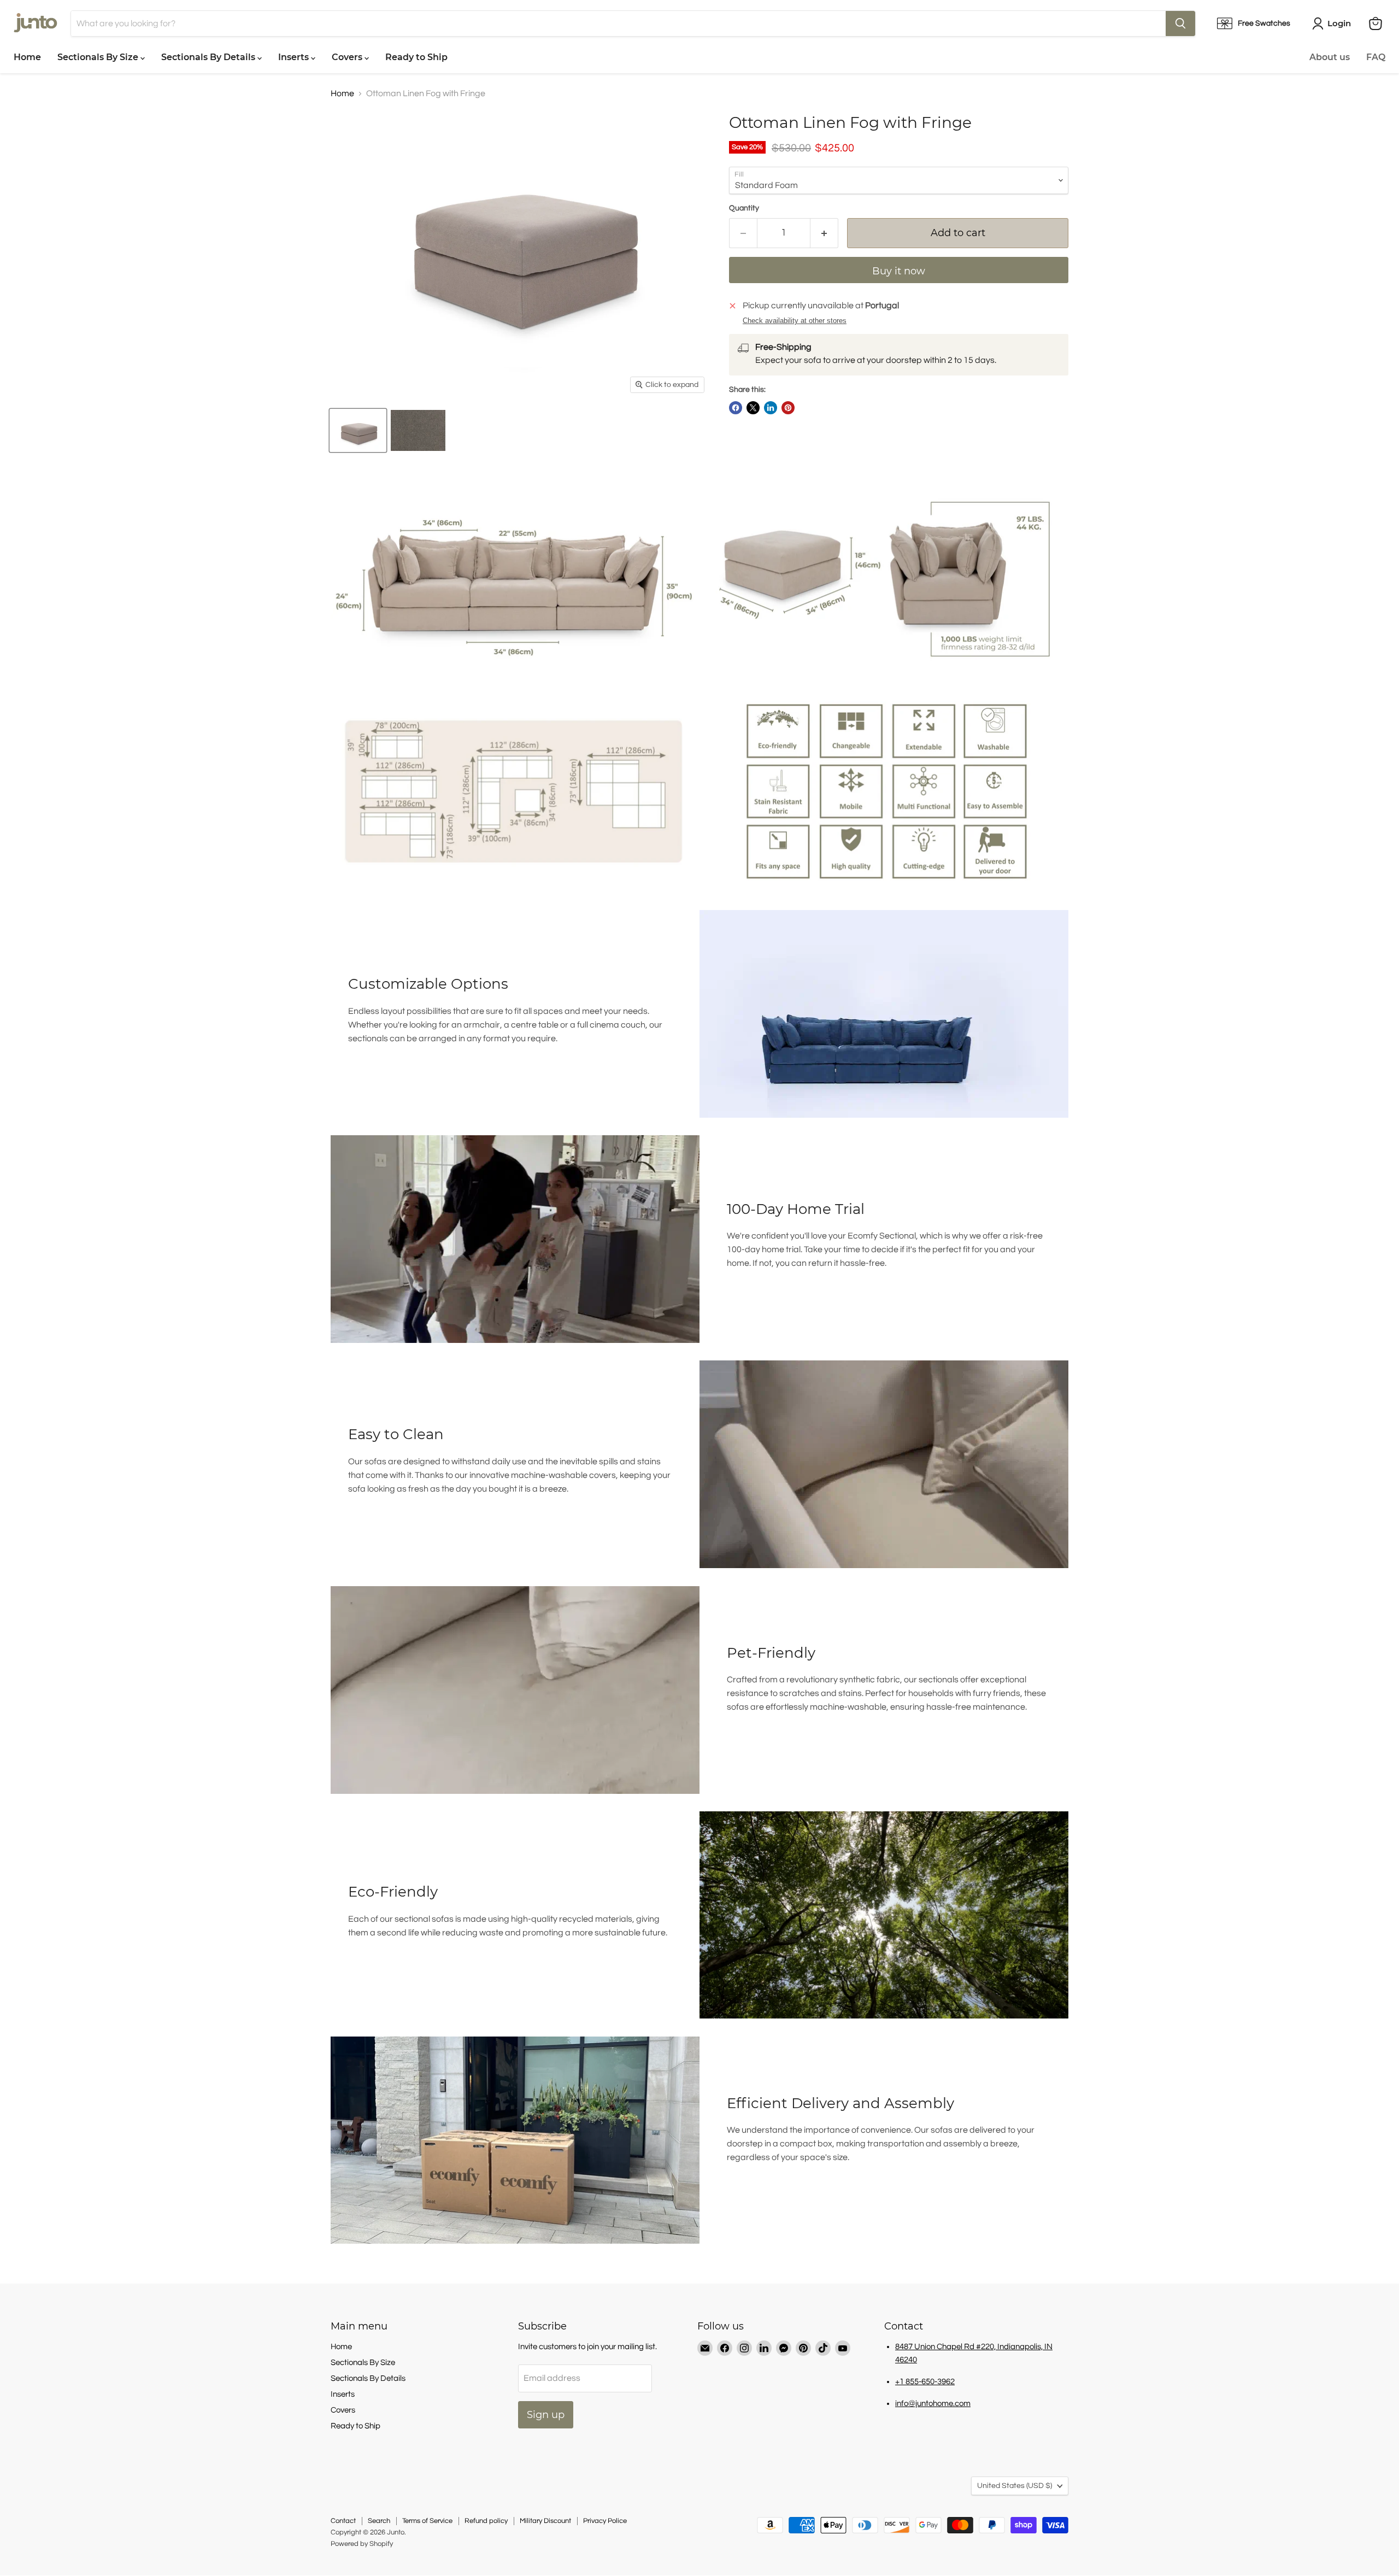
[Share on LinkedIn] (771, 408)
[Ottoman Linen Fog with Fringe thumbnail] (358, 430)
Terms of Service (427, 2521)
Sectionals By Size (99, 57)
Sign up (546, 2415)
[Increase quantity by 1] (824, 233)
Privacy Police (605, 2521)
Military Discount (545, 2521)
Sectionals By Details (209, 57)
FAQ (1376, 57)
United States (1015, 2486)
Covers (348, 57)
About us (1330, 57)
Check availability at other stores (795, 321)
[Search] (1180, 24)
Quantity (744, 208)
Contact (343, 2521)
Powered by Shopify (362, 2544)
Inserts (295, 57)
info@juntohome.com (933, 2404)
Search (379, 2521)
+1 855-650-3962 (925, 2382)
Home (27, 57)
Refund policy (486, 2521)
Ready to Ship (416, 57)
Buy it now (899, 271)
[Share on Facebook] (736, 408)
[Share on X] (753, 408)
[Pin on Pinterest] (788, 408)
